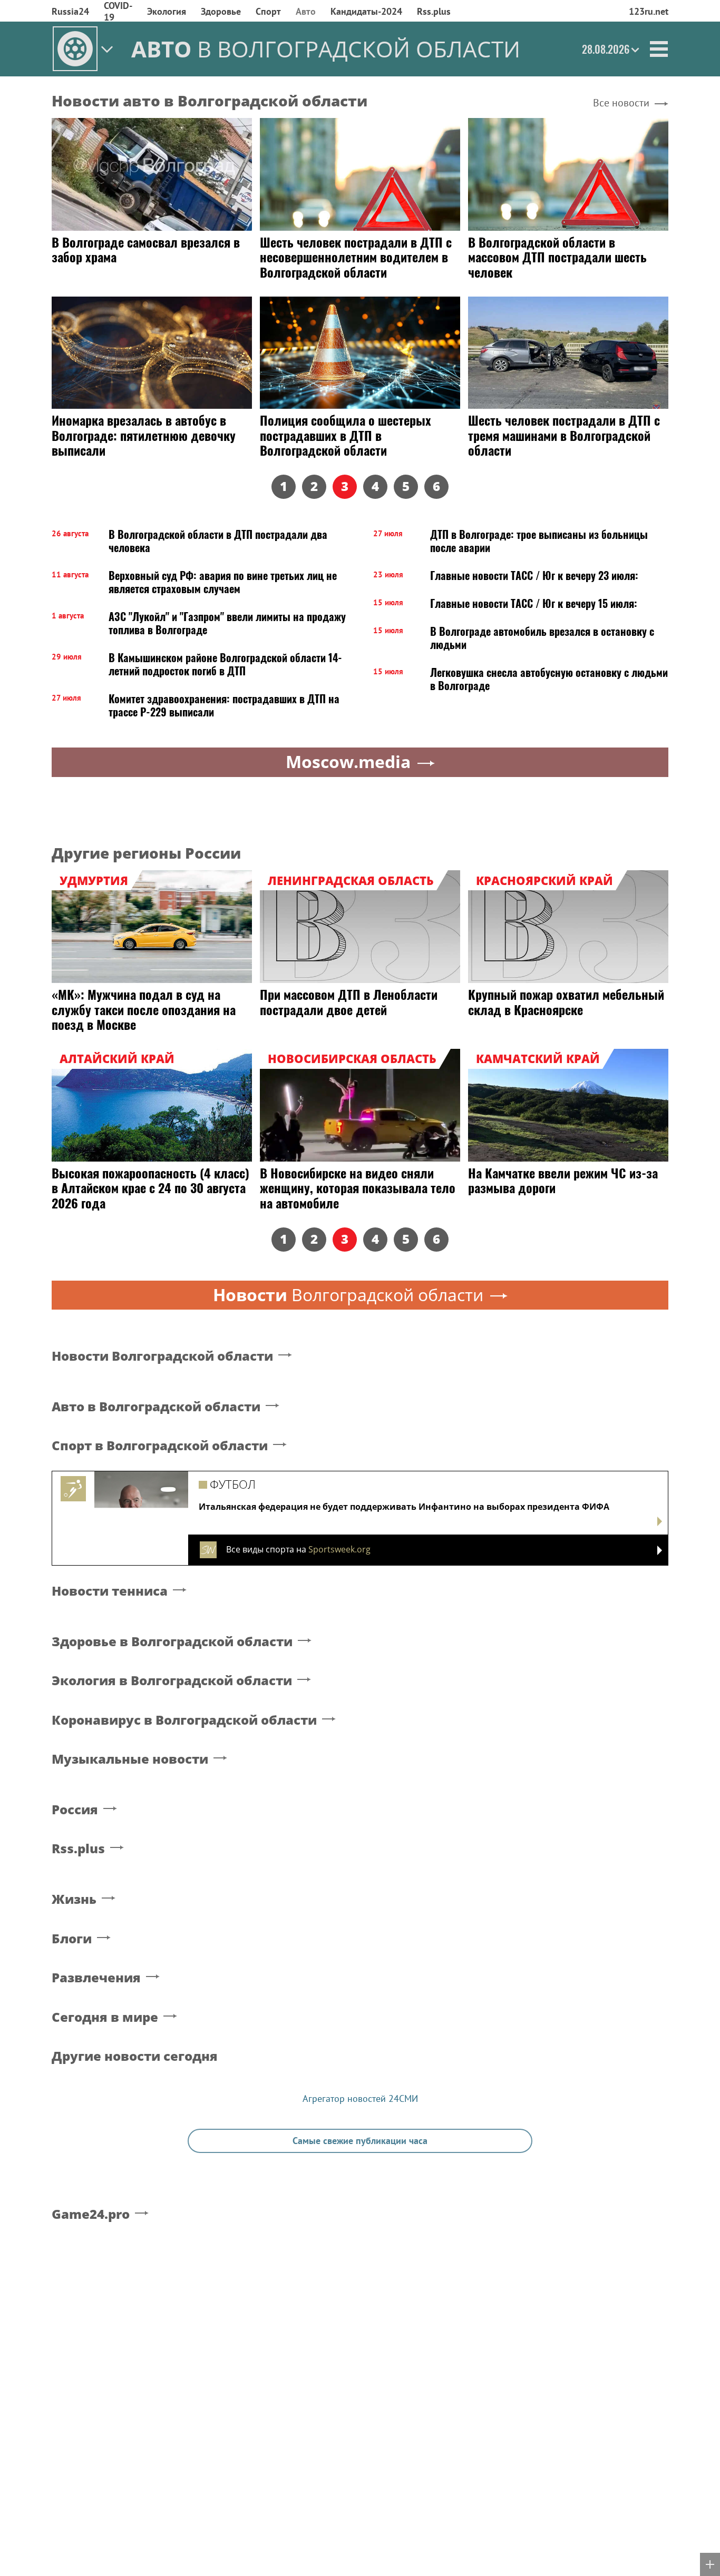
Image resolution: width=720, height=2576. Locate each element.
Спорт (268, 11)
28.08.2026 (606, 49)
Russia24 (70, 11)
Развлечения (96, 1978)
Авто (306, 11)
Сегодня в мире (105, 2017)
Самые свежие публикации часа (360, 2141)
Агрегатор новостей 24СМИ (360, 2098)
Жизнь (74, 1899)
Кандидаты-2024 (366, 11)
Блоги (72, 1939)
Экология (167, 11)
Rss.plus (434, 11)
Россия (75, 1810)
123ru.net (649, 11)
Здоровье (221, 11)
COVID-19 (118, 11)
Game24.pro (91, 2214)
